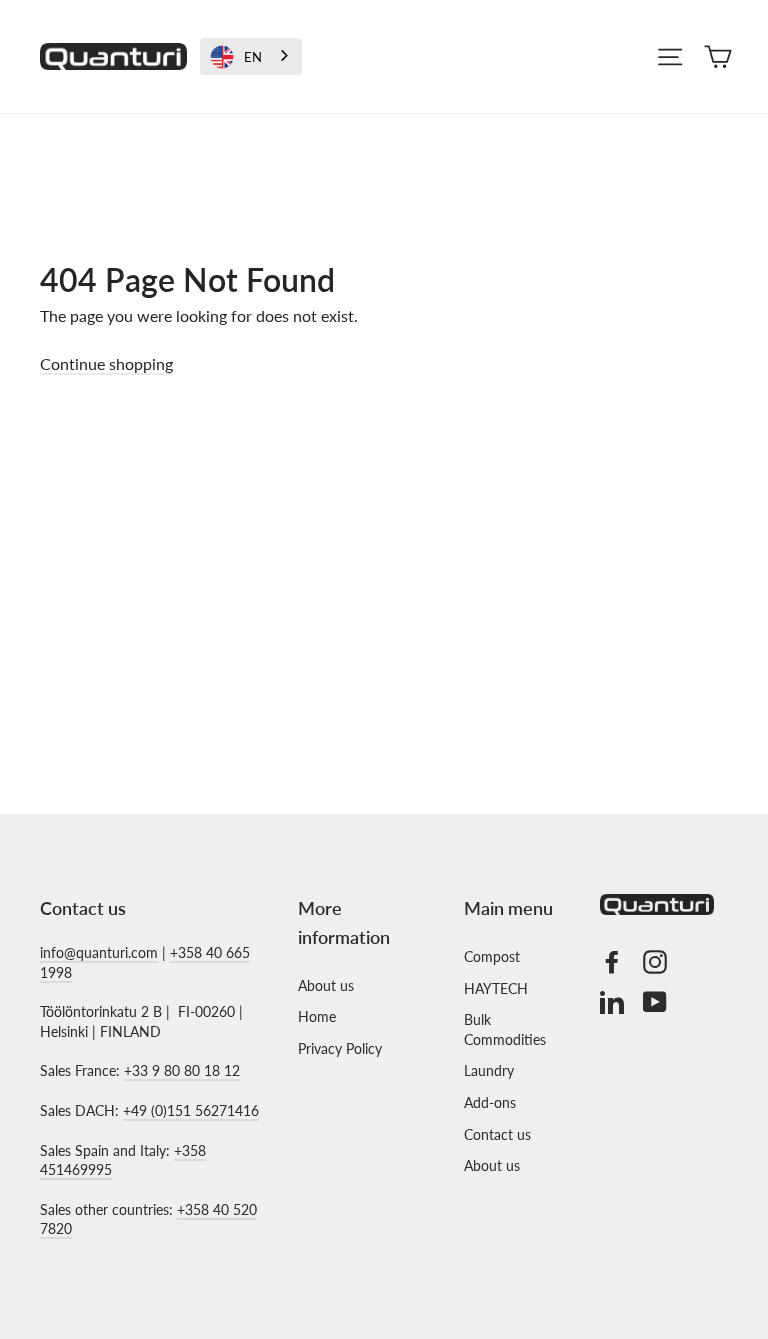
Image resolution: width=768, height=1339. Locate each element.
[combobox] (251, 56)
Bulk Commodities (505, 1029)
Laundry (489, 1070)
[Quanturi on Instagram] (655, 961)
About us (326, 985)
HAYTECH (496, 988)
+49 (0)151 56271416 (191, 1110)
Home (317, 1016)
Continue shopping (106, 363)
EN (253, 57)
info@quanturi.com (99, 952)
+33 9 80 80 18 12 (182, 1070)
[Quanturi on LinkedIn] (612, 1001)
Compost (492, 956)
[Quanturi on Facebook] (612, 961)
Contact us (497, 1134)
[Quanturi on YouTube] (655, 1001)
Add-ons (490, 1102)
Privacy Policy (340, 1048)
